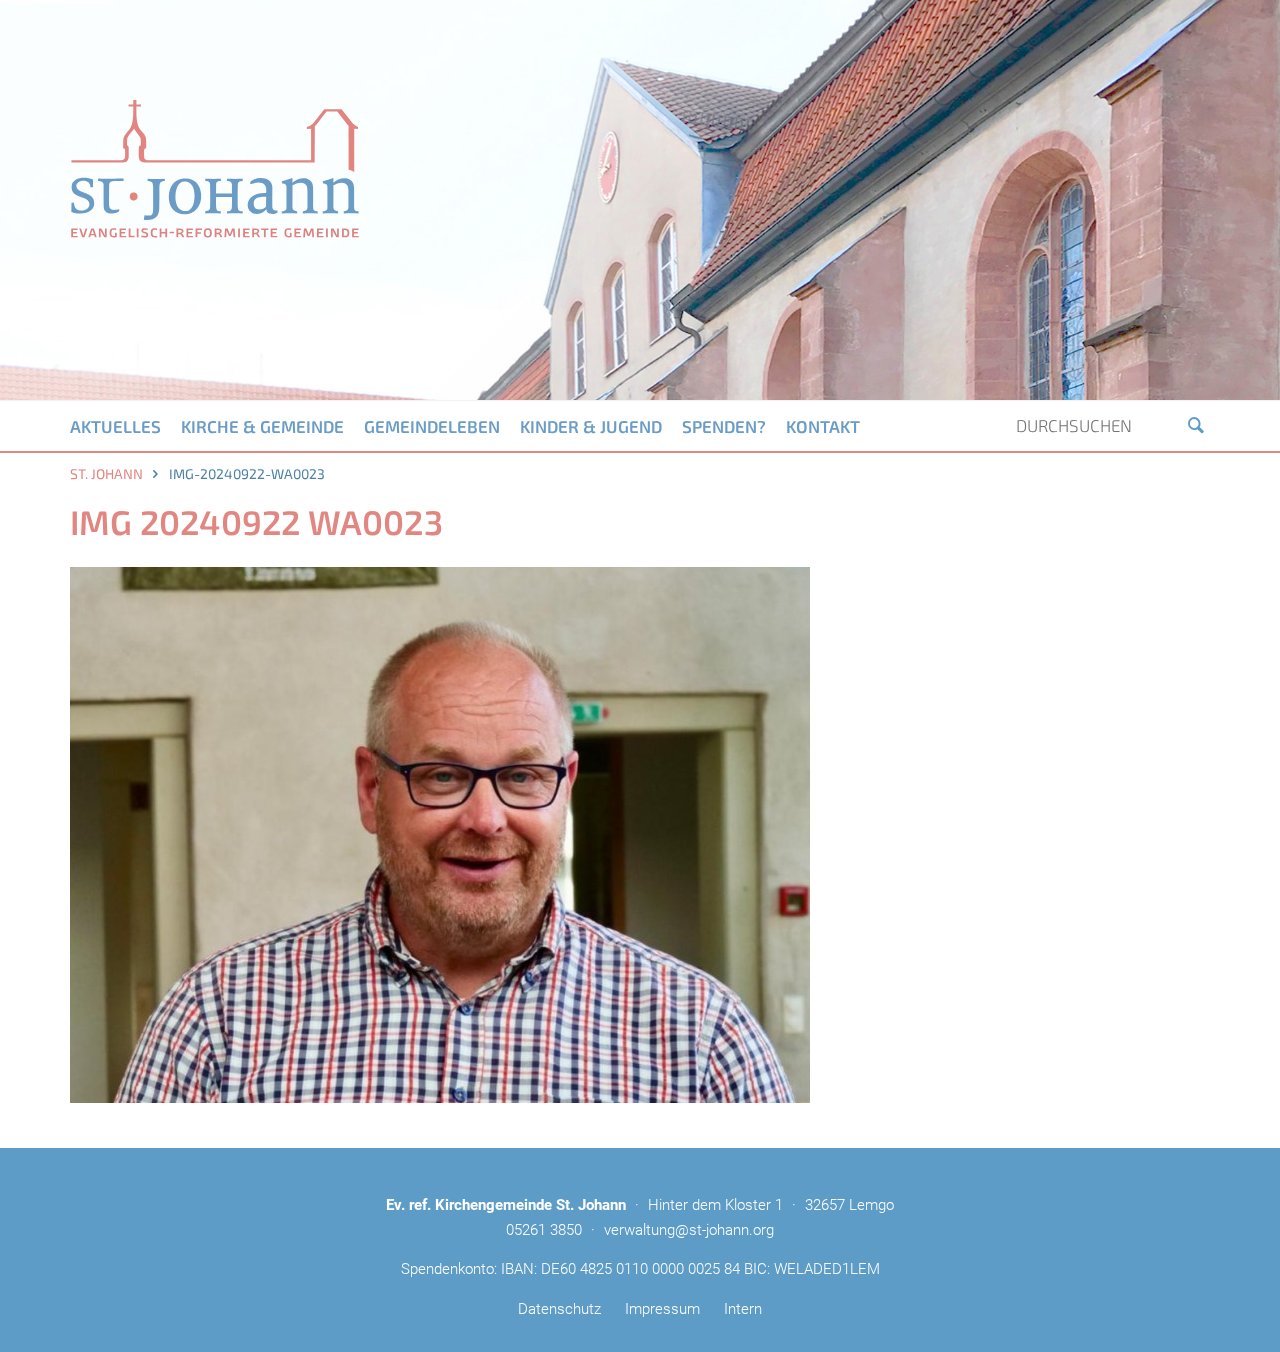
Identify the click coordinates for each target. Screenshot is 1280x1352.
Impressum (662, 1309)
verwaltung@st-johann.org (689, 1230)
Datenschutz (559, 1309)
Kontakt (823, 426)
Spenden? (724, 426)
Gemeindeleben (432, 426)
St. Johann (106, 473)
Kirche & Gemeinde (262, 426)
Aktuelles (115, 426)
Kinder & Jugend (591, 426)
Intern (743, 1309)
